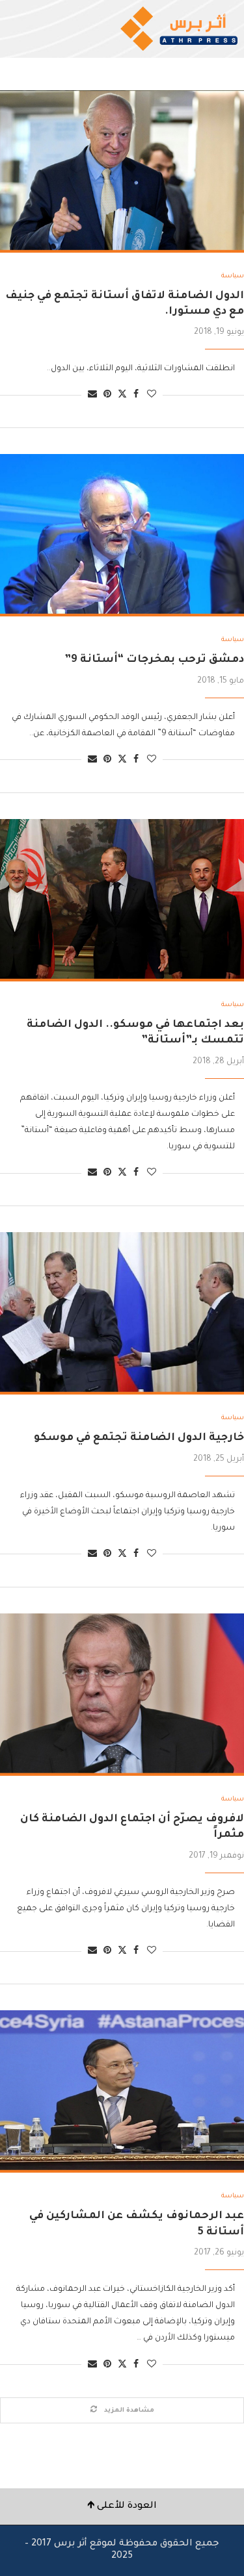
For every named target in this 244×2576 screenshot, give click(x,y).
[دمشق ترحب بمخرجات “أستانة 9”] (122, 535)
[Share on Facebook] (136, 395)
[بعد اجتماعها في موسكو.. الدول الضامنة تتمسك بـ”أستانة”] (122, 900)
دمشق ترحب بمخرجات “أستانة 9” (154, 660)
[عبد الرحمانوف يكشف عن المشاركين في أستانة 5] (122, 2091)
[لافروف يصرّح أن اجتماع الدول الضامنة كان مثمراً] (122, 1695)
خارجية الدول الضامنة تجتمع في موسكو (139, 1438)
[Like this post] (152, 395)
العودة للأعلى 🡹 (122, 2507)
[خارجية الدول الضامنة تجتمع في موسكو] (122, 1313)
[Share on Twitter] (122, 395)
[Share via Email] (92, 395)
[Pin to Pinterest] (107, 395)
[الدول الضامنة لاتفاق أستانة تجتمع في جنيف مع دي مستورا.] (122, 171)
